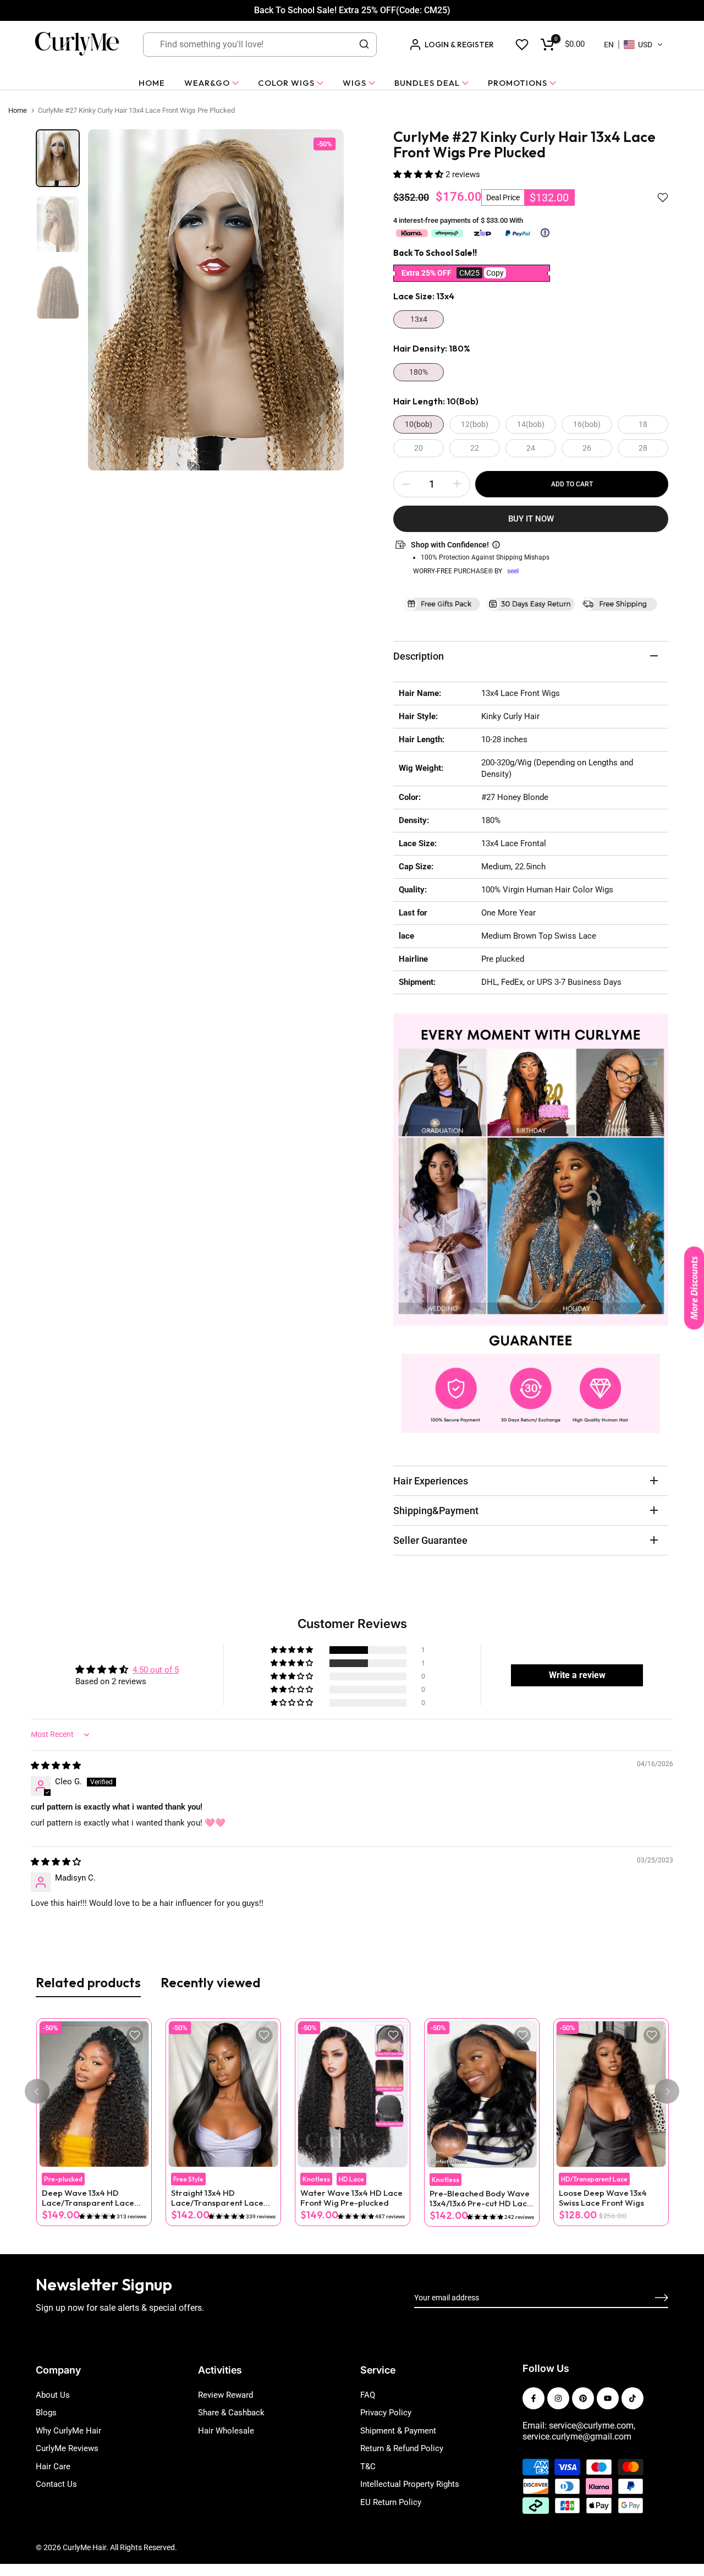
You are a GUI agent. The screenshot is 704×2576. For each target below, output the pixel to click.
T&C (368, 2467)
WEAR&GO (207, 83)
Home (18, 110)
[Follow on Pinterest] (583, 2398)
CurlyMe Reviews (67, 2448)
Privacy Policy (386, 2413)
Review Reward (226, 2395)
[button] (634, 45)
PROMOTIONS (518, 83)
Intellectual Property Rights (410, 2484)
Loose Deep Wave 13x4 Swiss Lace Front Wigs (602, 2198)
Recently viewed (211, 1982)
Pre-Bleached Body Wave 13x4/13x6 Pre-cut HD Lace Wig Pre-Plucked (480, 2199)
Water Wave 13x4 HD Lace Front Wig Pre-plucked (351, 2198)
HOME (152, 83)
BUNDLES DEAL (427, 83)
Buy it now (531, 519)
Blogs (46, 2413)
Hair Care (53, 2467)
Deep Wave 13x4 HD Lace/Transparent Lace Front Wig (87, 2198)
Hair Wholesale (226, 2431)
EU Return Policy (391, 2502)
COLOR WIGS (286, 83)
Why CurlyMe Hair (68, 2431)
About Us (53, 2395)
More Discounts (694, 1288)
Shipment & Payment (398, 2431)
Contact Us (56, 2484)
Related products (88, 1982)
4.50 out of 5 (156, 1670)
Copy (495, 273)
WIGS (354, 83)
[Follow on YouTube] (608, 2398)
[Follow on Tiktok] (632, 2398)
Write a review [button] (577, 1675)
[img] (56, 1766)
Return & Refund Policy (402, 2448)
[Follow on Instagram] (558, 2398)
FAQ (368, 2395)
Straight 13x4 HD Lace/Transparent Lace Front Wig (217, 2198)
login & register (459, 45)
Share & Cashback (231, 2413)
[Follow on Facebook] (533, 2398)
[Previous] (37, 2092)
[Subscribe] (649, 2298)
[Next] (667, 2092)
